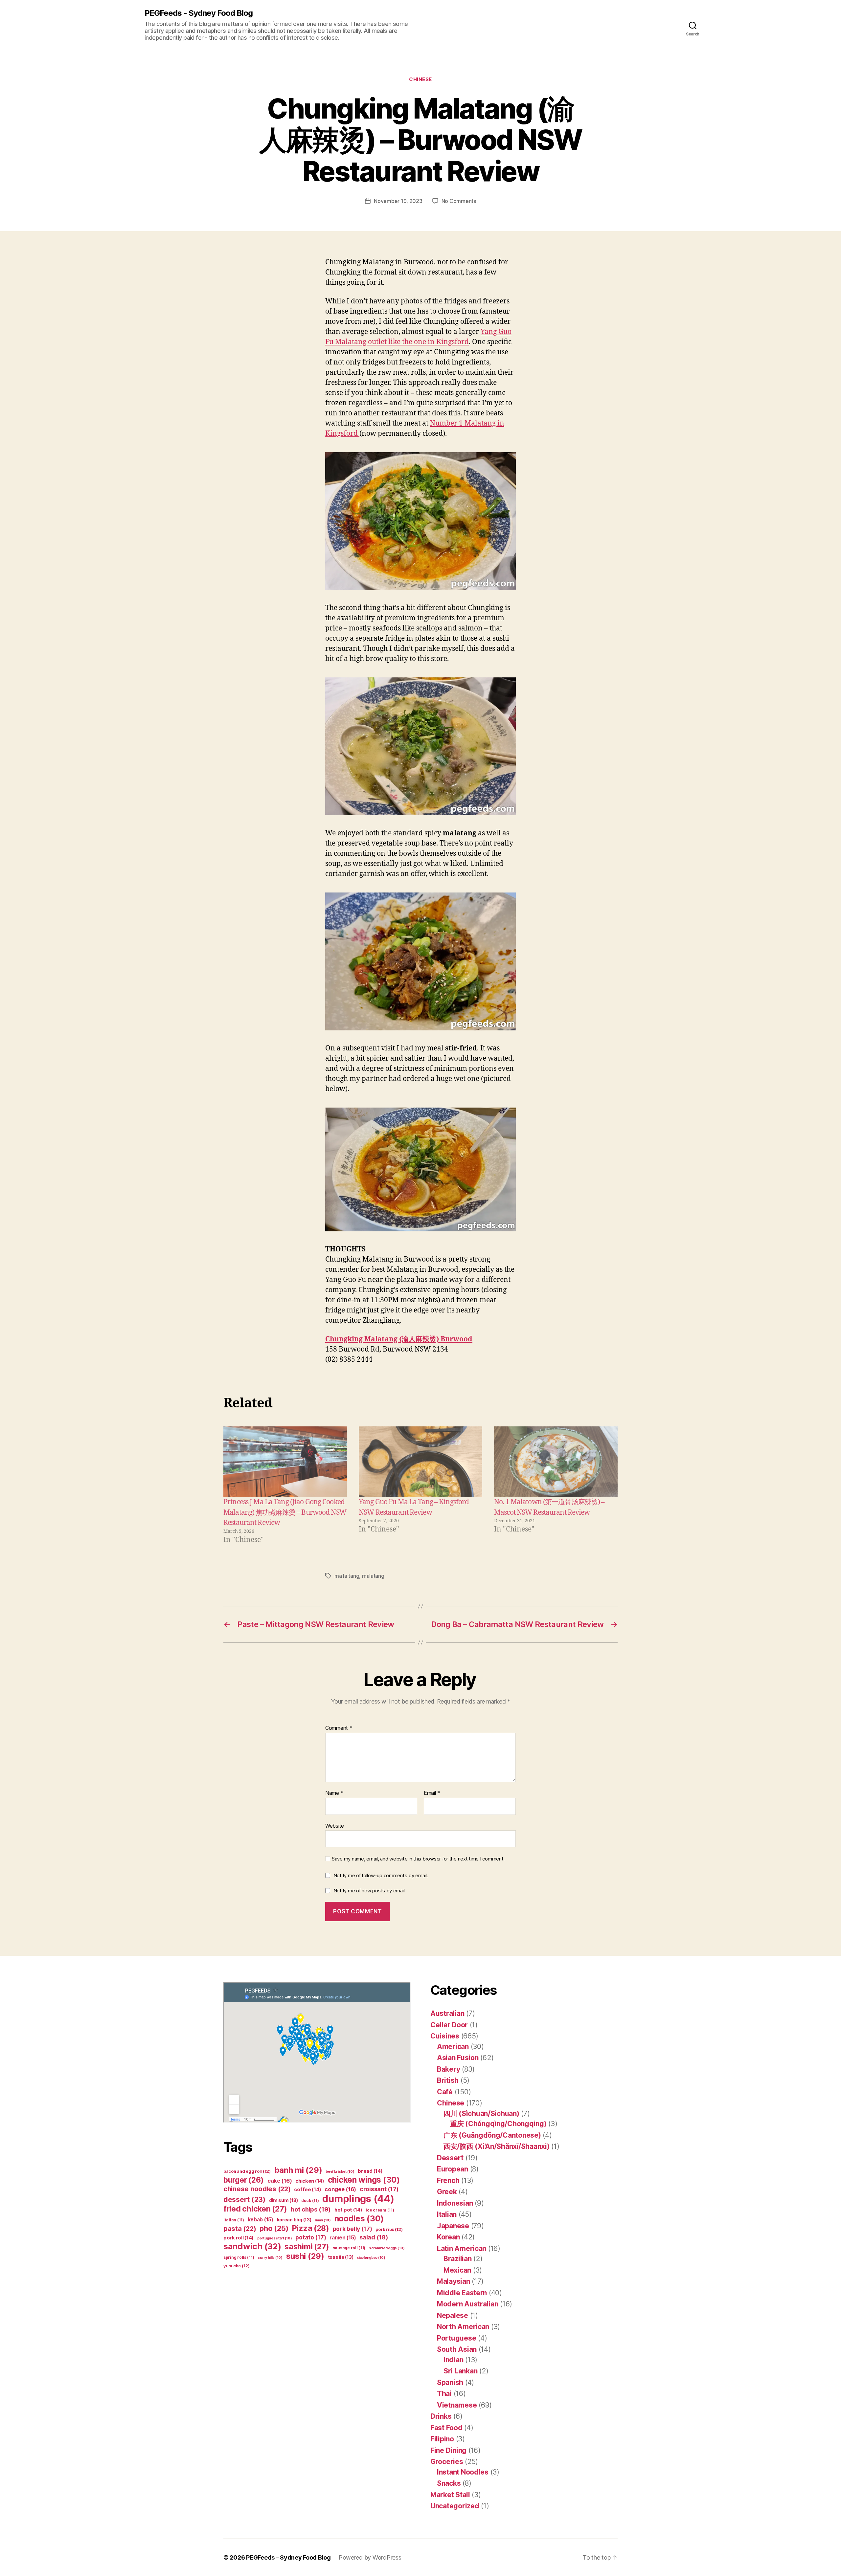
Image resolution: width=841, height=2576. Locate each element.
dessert (244, 2200)
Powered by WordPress (370, 2557)
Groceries (447, 2462)
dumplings (358, 2199)
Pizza (311, 2228)
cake (280, 2181)
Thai (444, 2394)
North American (463, 2327)
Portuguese (456, 2338)
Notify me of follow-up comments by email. (381, 1875)
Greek (447, 2192)
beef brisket (340, 2172)
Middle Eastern (462, 2293)
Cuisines (445, 2036)
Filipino (442, 2439)
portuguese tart (275, 2238)
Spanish (450, 2382)
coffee (307, 2190)
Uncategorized (455, 2506)
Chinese (420, 79)
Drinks (441, 2416)
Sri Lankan (460, 2371)
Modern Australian (467, 2304)
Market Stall (450, 2495)
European (453, 2169)
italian (234, 2220)
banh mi (298, 2170)
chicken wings (364, 2180)
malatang (373, 1576)
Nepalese (453, 2315)
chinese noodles (257, 2189)
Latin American (462, 2248)
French (448, 2180)
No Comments (459, 201)
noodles (359, 2218)
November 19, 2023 (398, 201)
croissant (379, 2189)
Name (334, 1793)
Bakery (448, 2069)
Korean (448, 2237)
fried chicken (255, 2209)
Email (432, 1793)
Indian (453, 2360)
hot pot (348, 2210)
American (453, 2047)
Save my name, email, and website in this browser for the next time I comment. (418, 1859)
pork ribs (389, 2229)
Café (445, 2092)
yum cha (237, 2266)
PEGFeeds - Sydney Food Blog (199, 13)
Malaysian (454, 2281)
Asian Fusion (458, 2058)
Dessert (450, 2158)
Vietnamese (457, 2405)
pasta (240, 2228)
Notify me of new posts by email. (370, 1891)
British (448, 2080)
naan (323, 2220)
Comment (339, 1728)
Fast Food (446, 2428)
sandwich (252, 2246)
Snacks (449, 2483)
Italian (447, 2214)
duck (310, 2201)
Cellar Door (449, 2025)
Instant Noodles (463, 2472)
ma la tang (347, 1576)
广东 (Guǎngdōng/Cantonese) (492, 2135)
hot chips (311, 2209)
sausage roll (349, 2248)
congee (340, 2189)
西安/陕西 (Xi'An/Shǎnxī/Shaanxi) (496, 2146)
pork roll (239, 2238)
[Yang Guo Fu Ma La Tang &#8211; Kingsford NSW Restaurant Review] (420, 1462)
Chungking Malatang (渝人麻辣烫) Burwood (399, 1339)
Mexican (457, 2270)
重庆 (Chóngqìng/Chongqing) (498, 2124)
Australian (447, 2013)
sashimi (307, 2247)
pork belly (352, 2229)
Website (335, 1826)
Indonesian (455, 2203)
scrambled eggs (387, 2248)
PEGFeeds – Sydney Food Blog (288, 2557)
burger (244, 2180)
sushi (305, 2256)
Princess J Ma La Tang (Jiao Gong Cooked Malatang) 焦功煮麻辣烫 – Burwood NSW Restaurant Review (285, 1512)
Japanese (453, 2226)
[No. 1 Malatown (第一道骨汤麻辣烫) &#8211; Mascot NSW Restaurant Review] (556, 1462)
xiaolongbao (371, 2258)
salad (374, 2237)
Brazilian (458, 2259)
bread (370, 2171)
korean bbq (294, 2220)
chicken (310, 2181)
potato (311, 2237)
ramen (343, 2238)
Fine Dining (448, 2450)
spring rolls (239, 2257)
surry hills (270, 2258)
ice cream (380, 2210)
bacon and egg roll (247, 2171)
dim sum (284, 2200)
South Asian (457, 2349)
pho (274, 2228)
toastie (341, 2257)
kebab (261, 2220)
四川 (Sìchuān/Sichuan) (481, 2114)
